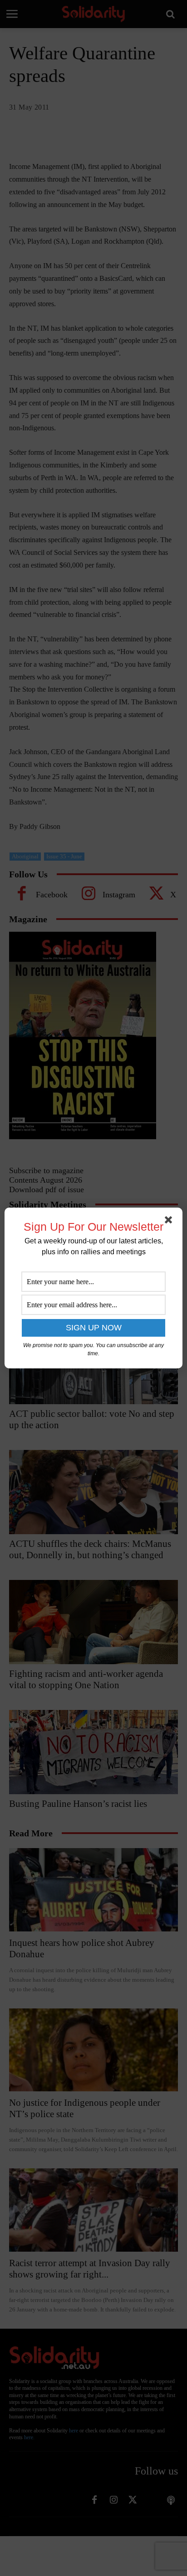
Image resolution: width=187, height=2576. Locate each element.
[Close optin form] (170, 1222)
